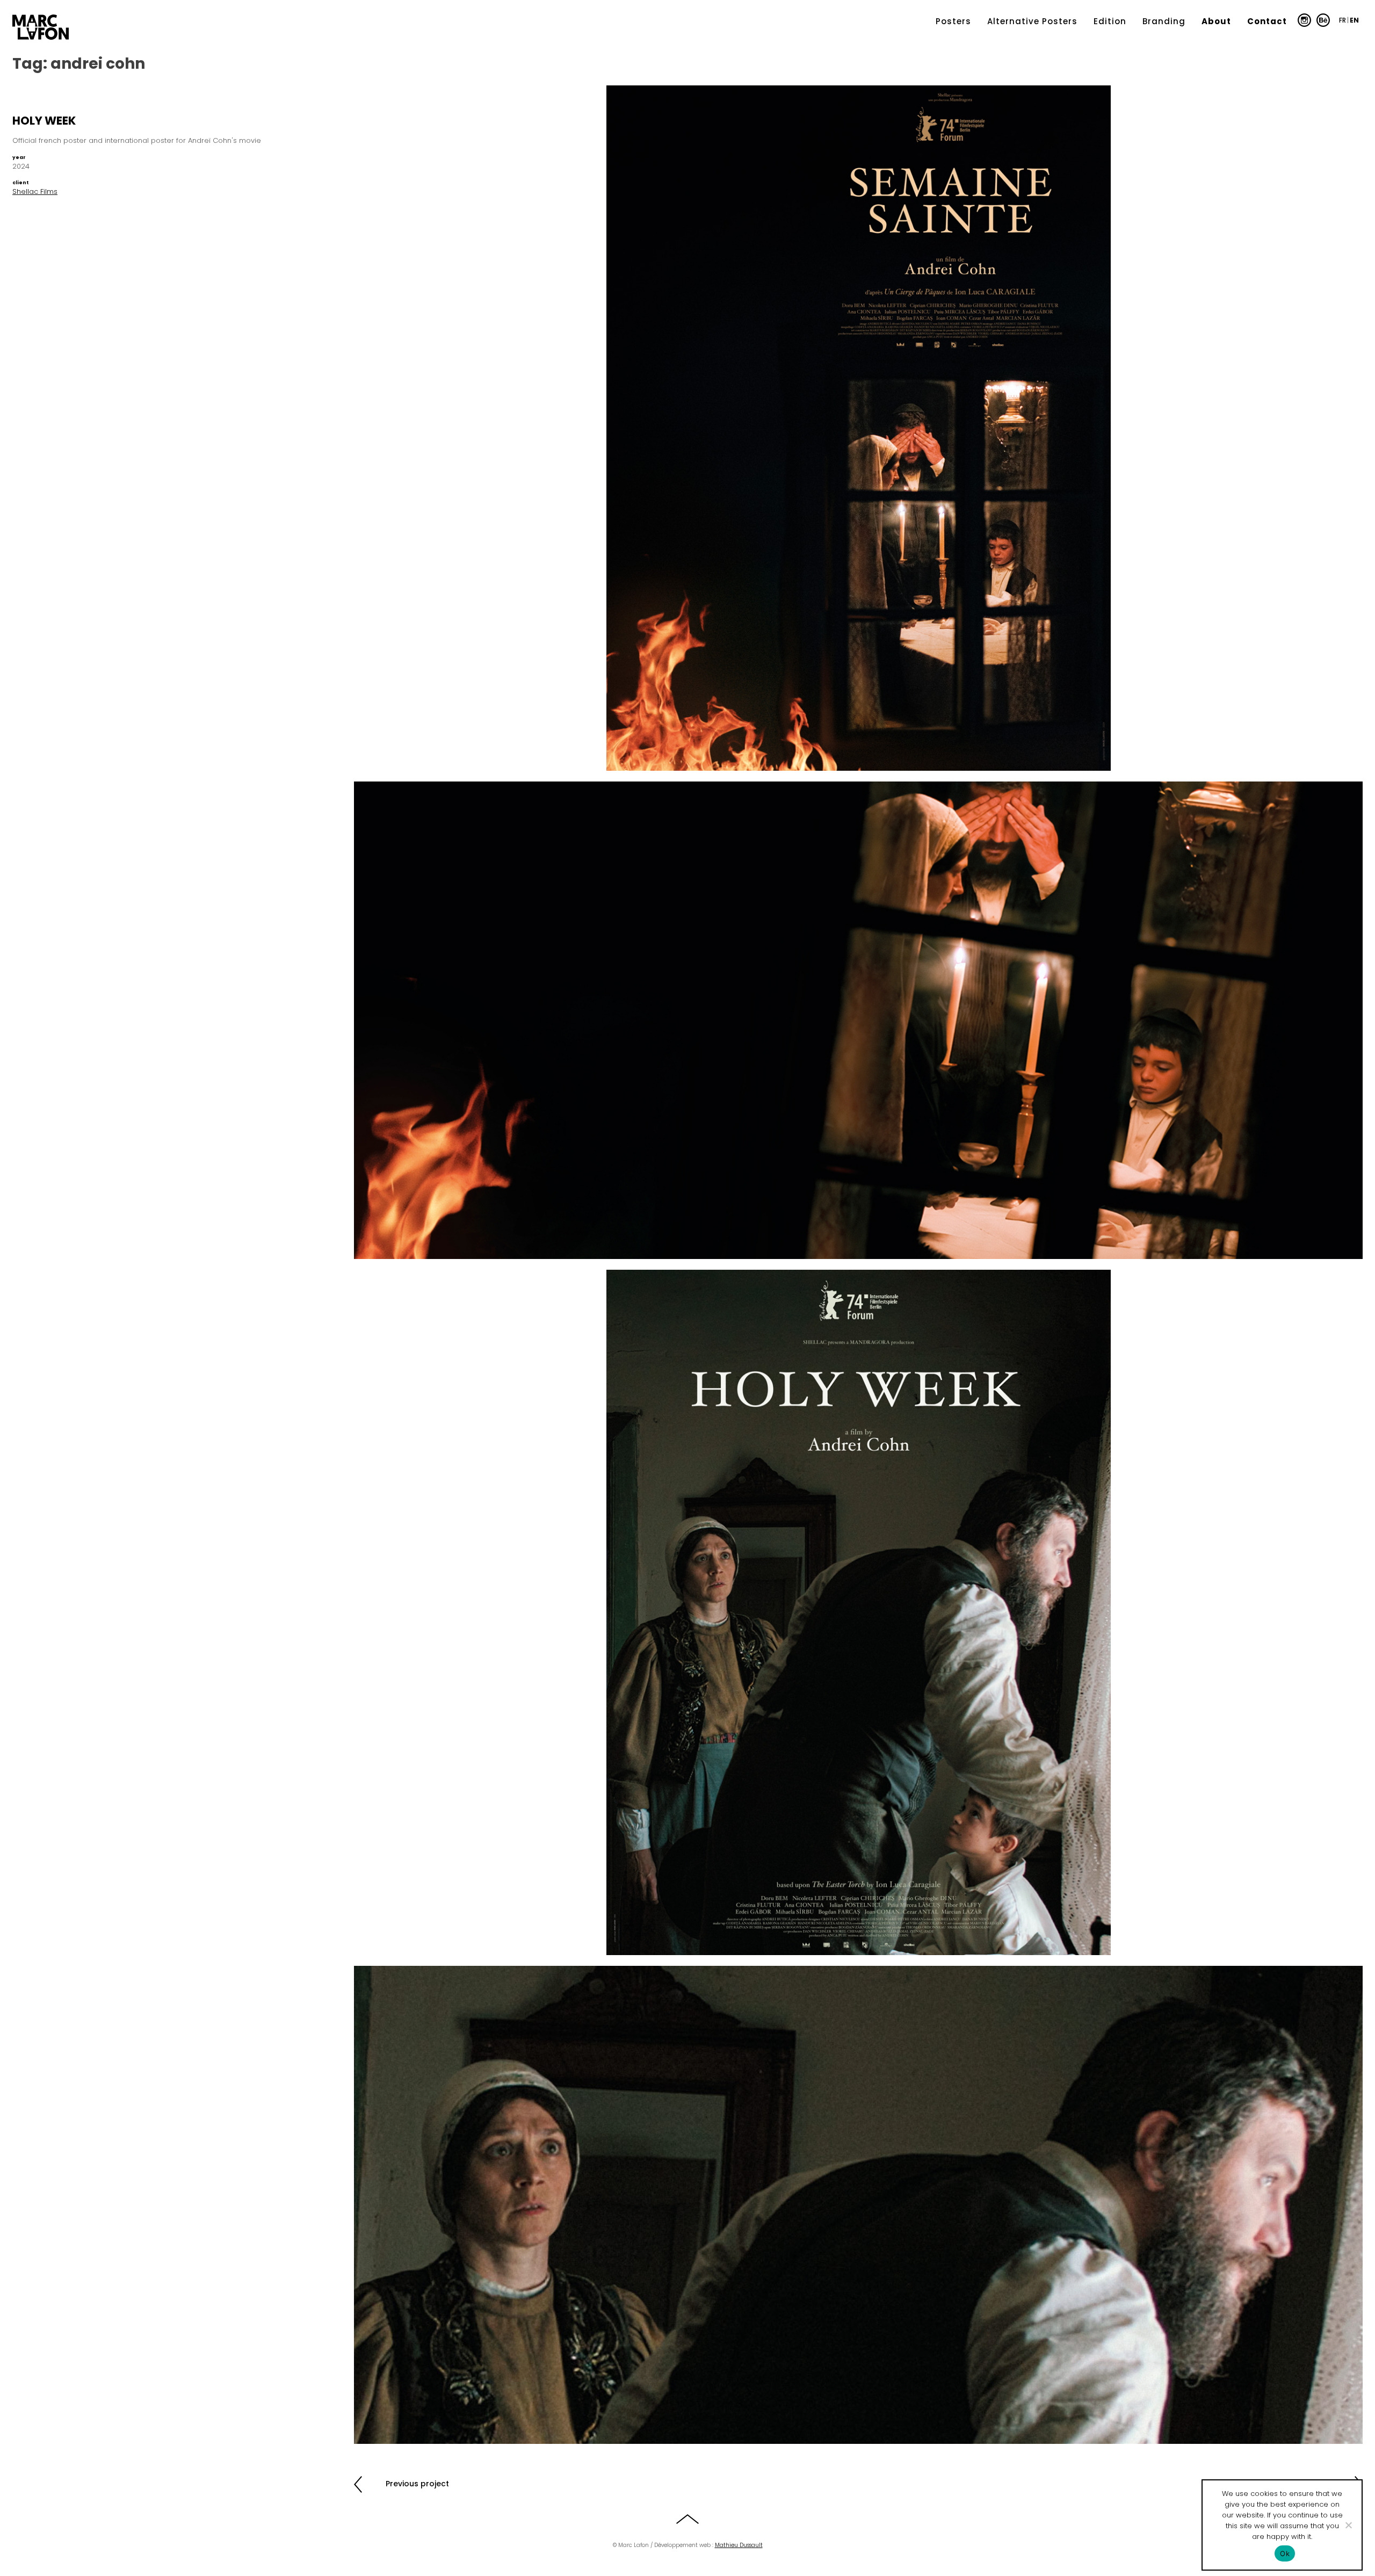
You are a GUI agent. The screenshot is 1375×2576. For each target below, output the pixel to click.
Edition (1110, 21)
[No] (1348, 2525)
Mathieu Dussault (739, 2545)
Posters (953, 21)
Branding (1164, 21)
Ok (1285, 2553)
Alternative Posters (1032, 21)
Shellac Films (35, 191)
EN (1354, 20)
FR (1343, 20)
